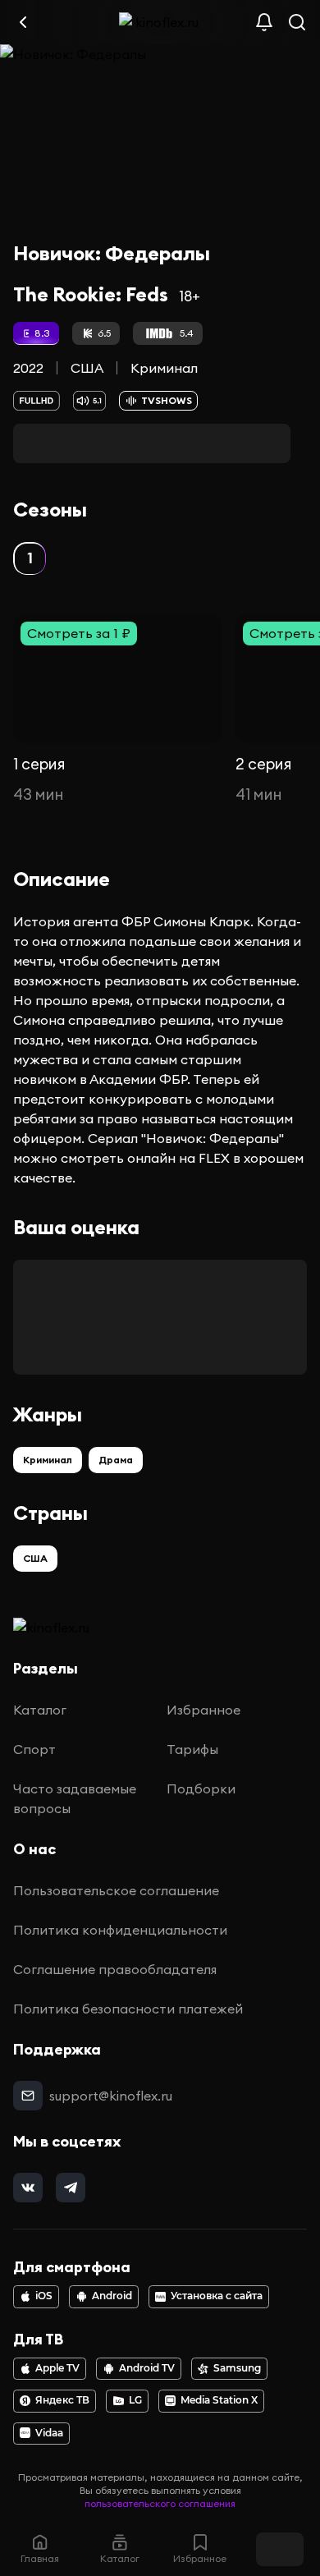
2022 (28, 368)
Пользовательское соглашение (116, 1890)
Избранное (203, 1710)
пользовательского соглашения (160, 2503)
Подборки (201, 1789)
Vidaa (49, 2433)
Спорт (34, 1749)
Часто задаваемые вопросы (75, 1798)
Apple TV (57, 2368)
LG (135, 2400)
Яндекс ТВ (62, 2400)
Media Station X (219, 2400)
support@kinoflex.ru (111, 2096)
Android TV (147, 2368)
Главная (40, 2558)
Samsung (237, 2368)
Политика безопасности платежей (128, 2009)
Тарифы (192, 1749)
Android (112, 2296)
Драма (116, 1460)
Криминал (164, 368)
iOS (44, 2296)
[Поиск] (297, 22)
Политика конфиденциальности (120, 1930)
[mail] (28, 2096)
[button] (30, 558)
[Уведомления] (264, 22)
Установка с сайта (217, 2296)
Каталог (40, 1710)
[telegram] (71, 2188)
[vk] (28, 2188)
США (87, 368)
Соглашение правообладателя (115, 1969)
